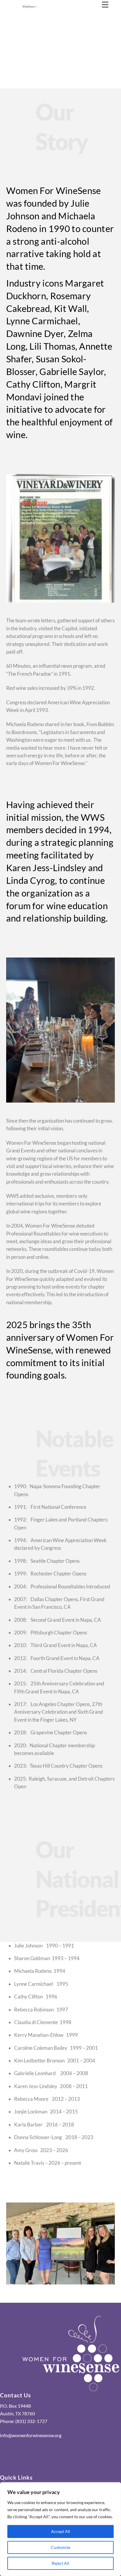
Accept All (61, 2531)
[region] (60, 2529)
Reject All (60, 2563)
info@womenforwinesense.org (31, 2435)
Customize (60, 2547)
